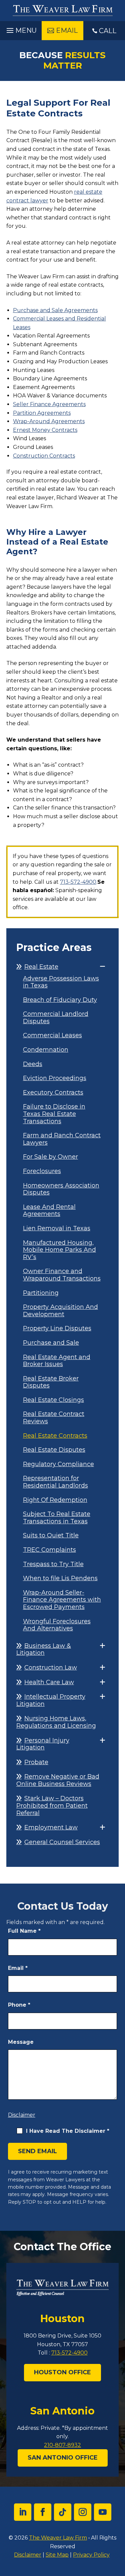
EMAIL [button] (67, 30)
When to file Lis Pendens (60, 1578)
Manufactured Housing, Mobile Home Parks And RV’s (59, 1250)
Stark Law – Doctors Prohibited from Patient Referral (52, 1805)
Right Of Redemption (55, 1500)
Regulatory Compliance (58, 1464)
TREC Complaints (49, 1550)
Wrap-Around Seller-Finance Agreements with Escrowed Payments (62, 1600)
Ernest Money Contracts (45, 430)
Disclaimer (22, 2115)
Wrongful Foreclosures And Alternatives (57, 1625)
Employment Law (51, 1827)
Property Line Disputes (57, 1328)
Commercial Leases (52, 1035)
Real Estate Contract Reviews (54, 1418)
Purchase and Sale (51, 1343)
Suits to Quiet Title (51, 1536)
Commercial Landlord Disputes (56, 1018)
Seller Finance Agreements (49, 404)
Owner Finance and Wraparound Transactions (62, 1275)
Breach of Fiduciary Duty (60, 1000)
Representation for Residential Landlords (55, 1482)
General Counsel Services (62, 1842)
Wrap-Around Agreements (49, 421)
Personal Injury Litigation (43, 1744)
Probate (36, 1762)
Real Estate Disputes (54, 1450)
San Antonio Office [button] (63, 2458)
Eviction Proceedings (55, 1078)
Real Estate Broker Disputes (51, 1382)
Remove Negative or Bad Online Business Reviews (58, 1780)
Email (18, 1968)
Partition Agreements (42, 413)
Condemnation (46, 1050)
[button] (21, 29)
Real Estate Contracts (55, 1436)
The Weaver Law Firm (58, 2538)
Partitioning (41, 1293)
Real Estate (41, 967)
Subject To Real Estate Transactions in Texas (57, 1518)
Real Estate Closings (53, 1400)
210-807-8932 (62, 2445)
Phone (19, 2005)
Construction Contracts (44, 456)
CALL (108, 31)
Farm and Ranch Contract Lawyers (62, 1139)
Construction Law (51, 1667)
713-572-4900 (78, 882)
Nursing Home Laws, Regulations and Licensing (56, 1722)
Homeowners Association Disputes (61, 1189)
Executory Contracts (53, 1093)
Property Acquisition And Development (60, 1311)
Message (21, 2042)
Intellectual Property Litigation (51, 1700)
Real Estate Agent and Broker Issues (57, 1361)
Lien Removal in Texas (57, 1228)
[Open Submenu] (102, 967)
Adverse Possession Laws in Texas (61, 982)
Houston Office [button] (62, 2372)
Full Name (24, 1931)
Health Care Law (49, 1682)
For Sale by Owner (50, 1157)
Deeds (33, 1064)
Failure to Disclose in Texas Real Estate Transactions (54, 1114)
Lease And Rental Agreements (49, 1211)
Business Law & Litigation (44, 1649)
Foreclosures (42, 1171)
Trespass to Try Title (53, 1564)
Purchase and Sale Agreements (55, 310)
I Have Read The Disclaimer (68, 2131)
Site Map (57, 2555)
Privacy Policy (91, 2555)
